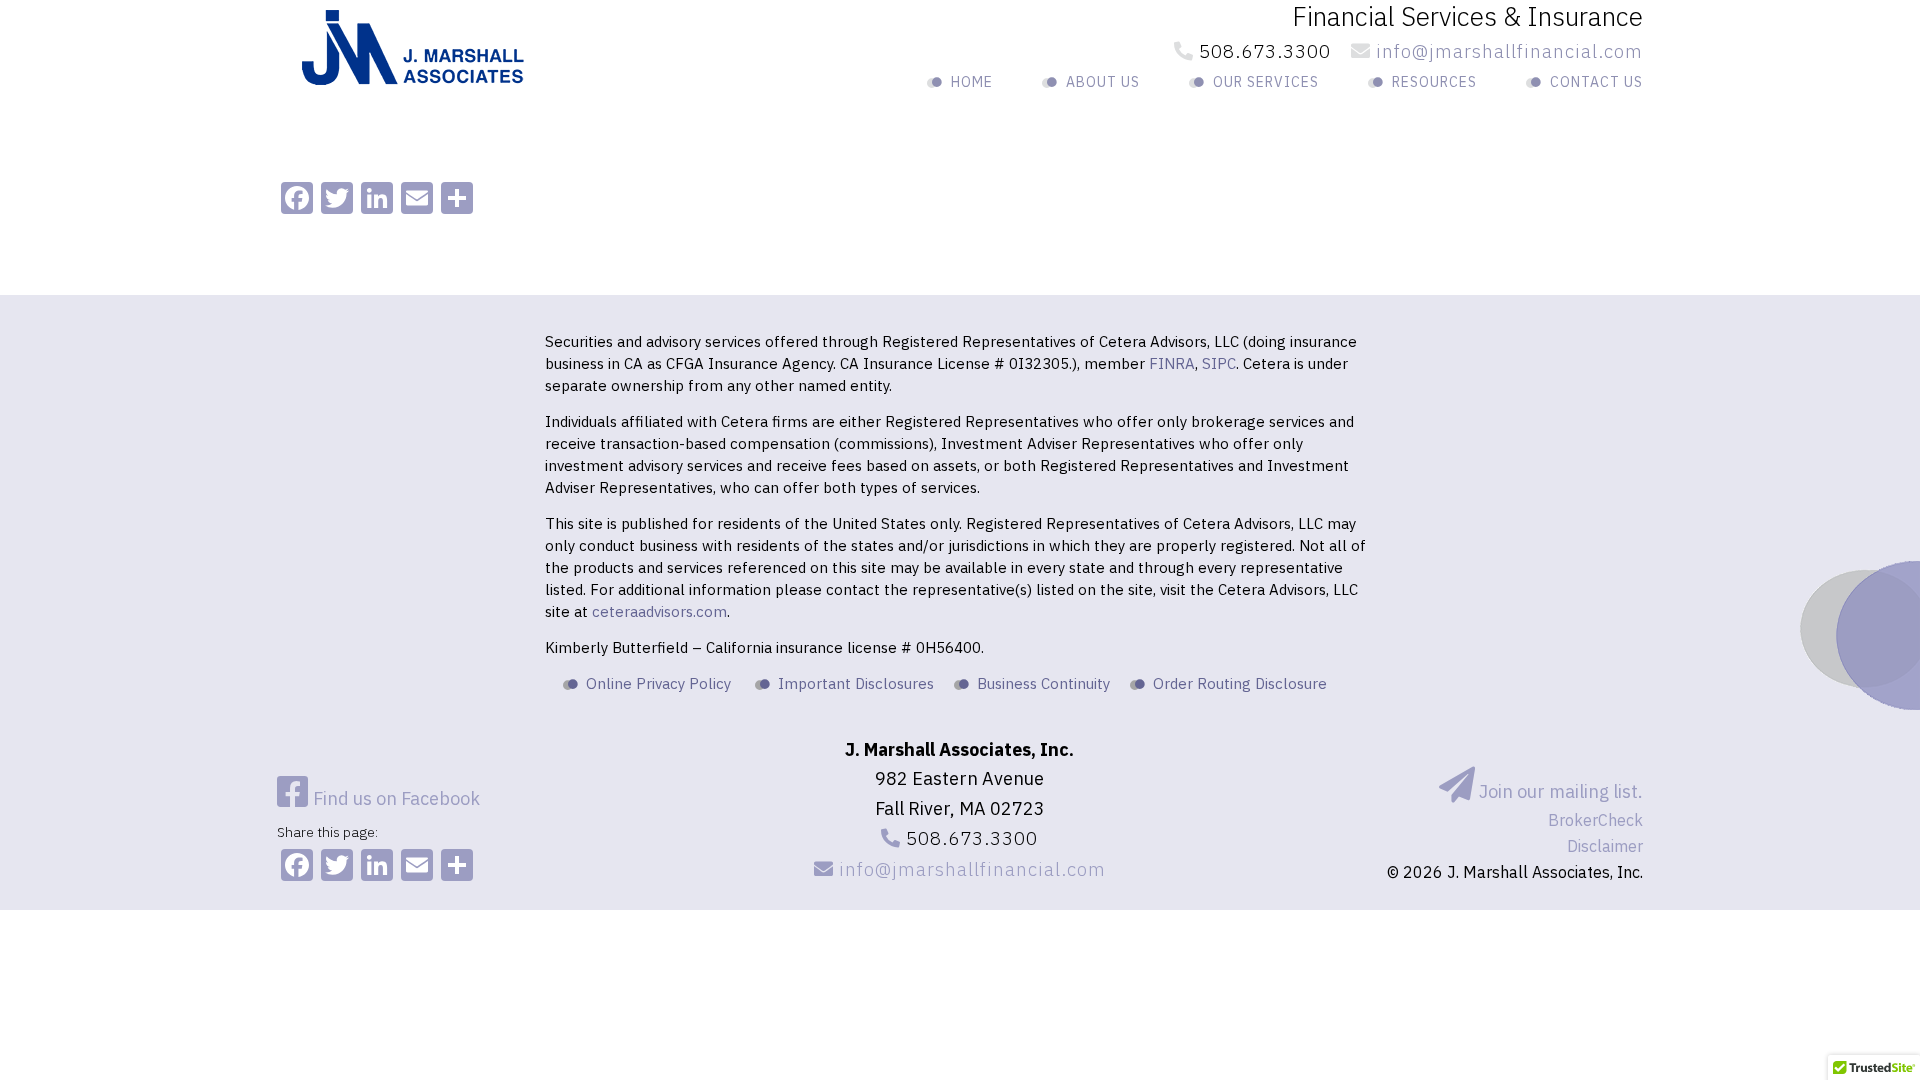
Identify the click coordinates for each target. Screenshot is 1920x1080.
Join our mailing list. (1559, 791)
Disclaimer (1605, 846)
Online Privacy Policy (658, 683)
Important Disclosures (856, 683)
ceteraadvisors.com (659, 611)
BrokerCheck (1595, 820)
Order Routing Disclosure (1240, 683)
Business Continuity (1043, 683)
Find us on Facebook (394, 798)
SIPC (1219, 363)
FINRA (1172, 363)
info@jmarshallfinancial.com (1507, 51)
